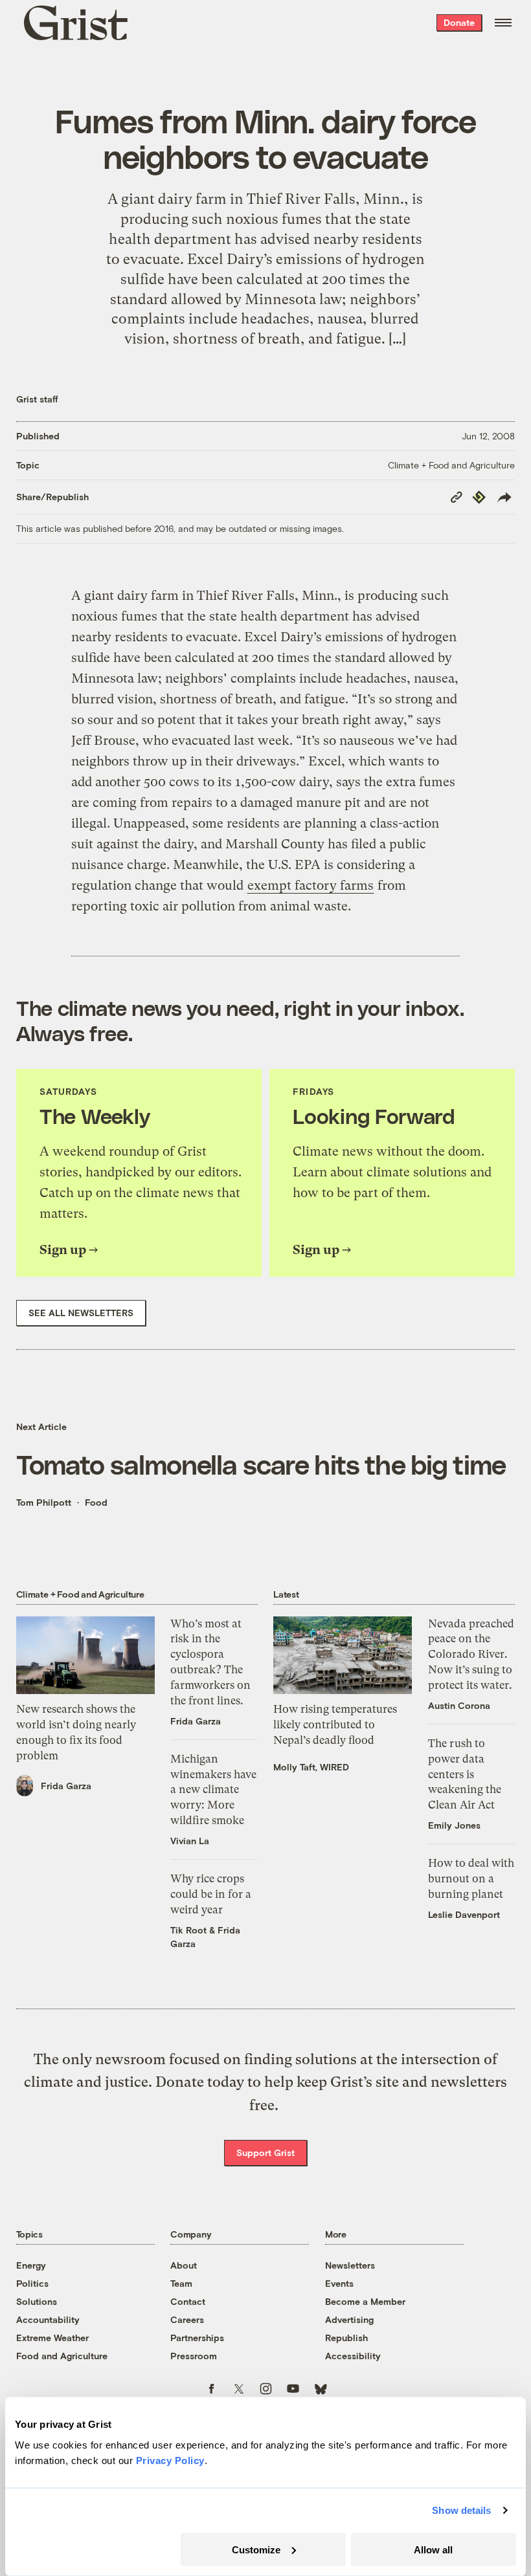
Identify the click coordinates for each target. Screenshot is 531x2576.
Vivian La (190, 1841)
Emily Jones (454, 1825)
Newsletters (350, 2265)
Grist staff (37, 399)
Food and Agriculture (62, 2356)
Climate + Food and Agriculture (451, 465)
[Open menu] (503, 23)
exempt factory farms (311, 886)
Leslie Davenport (464, 1914)
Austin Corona (459, 1705)
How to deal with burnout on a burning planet (471, 1878)
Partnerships (197, 2338)
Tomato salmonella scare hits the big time (261, 1464)
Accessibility (353, 2356)
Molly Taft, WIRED (311, 1767)
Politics (32, 2283)
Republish (346, 2338)
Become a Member (365, 2301)
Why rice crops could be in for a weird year (211, 1894)
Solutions (37, 2301)
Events (339, 2283)
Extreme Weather (52, 2338)
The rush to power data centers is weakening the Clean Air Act (465, 1774)
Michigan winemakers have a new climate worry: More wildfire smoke (213, 1789)
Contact (188, 2301)
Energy (31, 2265)
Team (181, 2283)
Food (96, 1502)
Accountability (48, 2319)
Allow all (433, 2549)
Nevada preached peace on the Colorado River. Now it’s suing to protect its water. (471, 1654)
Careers (187, 2319)
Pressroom (194, 2356)
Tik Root (188, 1930)
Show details (461, 2510)
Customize (256, 2549)
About (184, 2265)
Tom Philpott (44, 1502)
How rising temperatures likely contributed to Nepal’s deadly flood (335, 1724)
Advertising (349, 2319)
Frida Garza (66, 1786)
